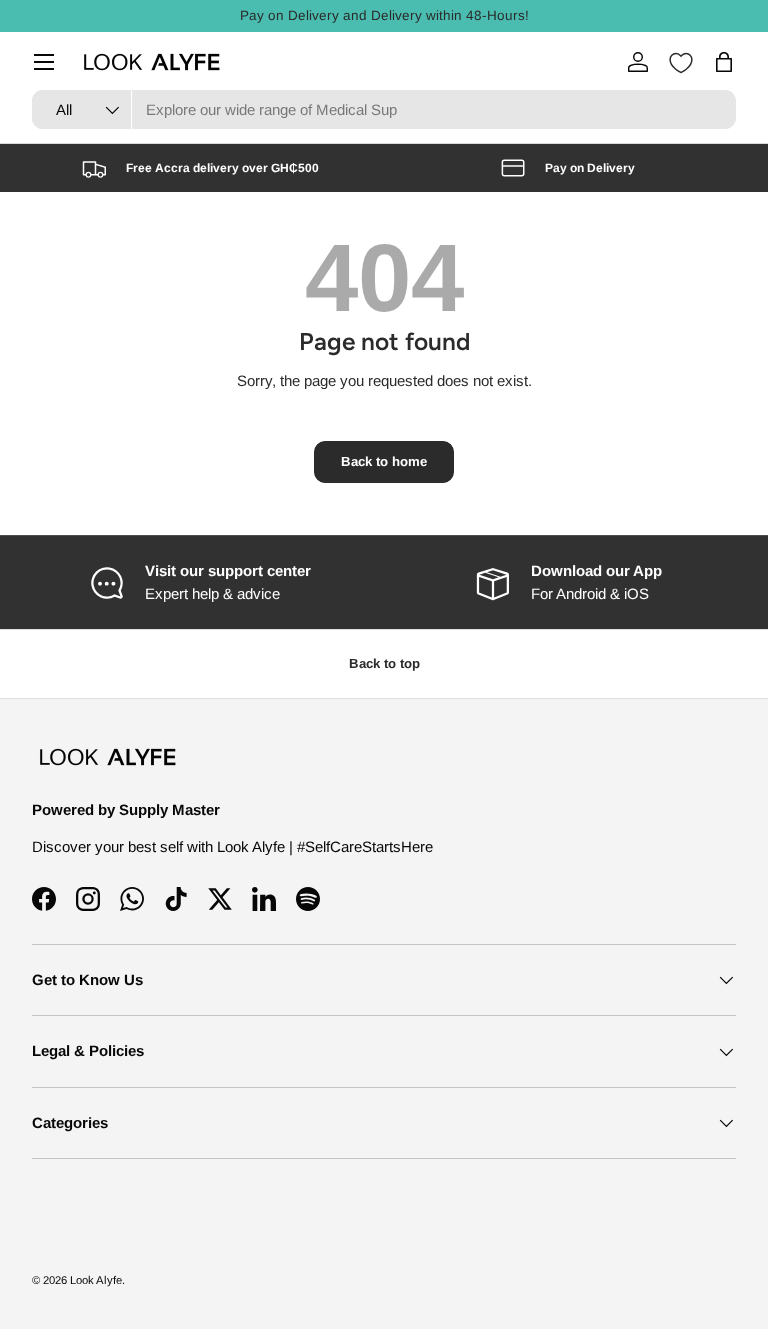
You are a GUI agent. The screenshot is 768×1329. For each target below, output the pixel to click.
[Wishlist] (681, 63)
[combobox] (384, 109)
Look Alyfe (96, 1280)
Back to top (384, 663)
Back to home (384, 461)
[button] (724, 62)
